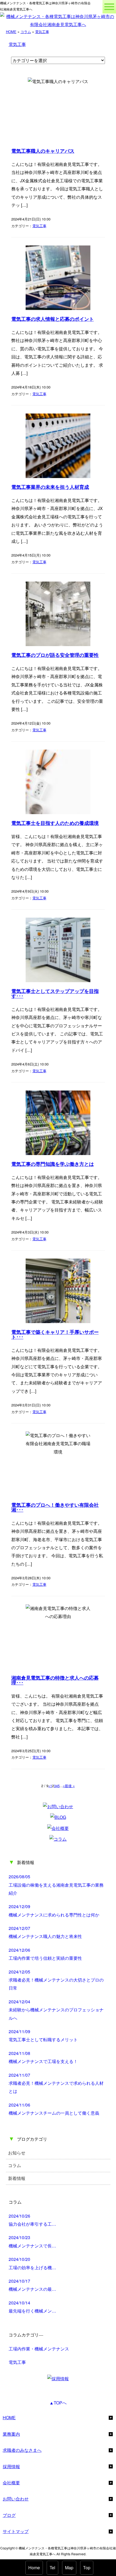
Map (69, 2568)
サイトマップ (16, 2531)
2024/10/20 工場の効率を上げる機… (32, 2263)
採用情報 (11, 2466)
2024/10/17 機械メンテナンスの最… (32, 2285)
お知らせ (17, 2153)
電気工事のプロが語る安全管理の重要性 (55, 655)
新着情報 (17, 2178)
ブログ (9, 2515)
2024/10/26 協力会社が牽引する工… (32, 2220)
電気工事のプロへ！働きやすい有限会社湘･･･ (55, 1508)
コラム (26, 32)
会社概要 (11, 2483)
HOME (11, 32)
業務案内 (11, 2434)
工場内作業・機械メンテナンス (39, 2349)
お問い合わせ (16, 2499)
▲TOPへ (58, 2403)
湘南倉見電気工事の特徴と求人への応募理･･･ (55, 1680)
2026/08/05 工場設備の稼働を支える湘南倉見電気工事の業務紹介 (56, 1885)
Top (87, 2568)
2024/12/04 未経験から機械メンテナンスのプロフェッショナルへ (56, 2010)
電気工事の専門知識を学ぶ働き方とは (53, 1164)
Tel (52, 2568)
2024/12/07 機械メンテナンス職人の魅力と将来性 (45, 1932)
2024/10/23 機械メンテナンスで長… (32, 2241)
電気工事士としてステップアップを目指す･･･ (55, 994)
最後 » (70, 1786)
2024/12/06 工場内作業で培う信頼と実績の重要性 (45, 1954)
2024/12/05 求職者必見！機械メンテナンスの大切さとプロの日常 (56, 1980)
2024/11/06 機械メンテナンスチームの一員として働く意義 (54, 2109)
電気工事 (42, 32)
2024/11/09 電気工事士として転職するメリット (43, 2035)
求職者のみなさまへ (22, 2450)
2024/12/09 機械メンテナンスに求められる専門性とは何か (54, 1910)
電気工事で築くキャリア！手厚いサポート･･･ (55, 1335)
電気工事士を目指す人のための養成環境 (55, 823)
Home (34, 2568)
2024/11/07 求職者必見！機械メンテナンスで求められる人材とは (56, 2083)
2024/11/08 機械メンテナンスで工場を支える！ (43, 2057)
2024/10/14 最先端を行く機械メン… (32, 2307)
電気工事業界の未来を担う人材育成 (50, 487)
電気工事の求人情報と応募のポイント (53, 319)
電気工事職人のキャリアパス (43, 151)
